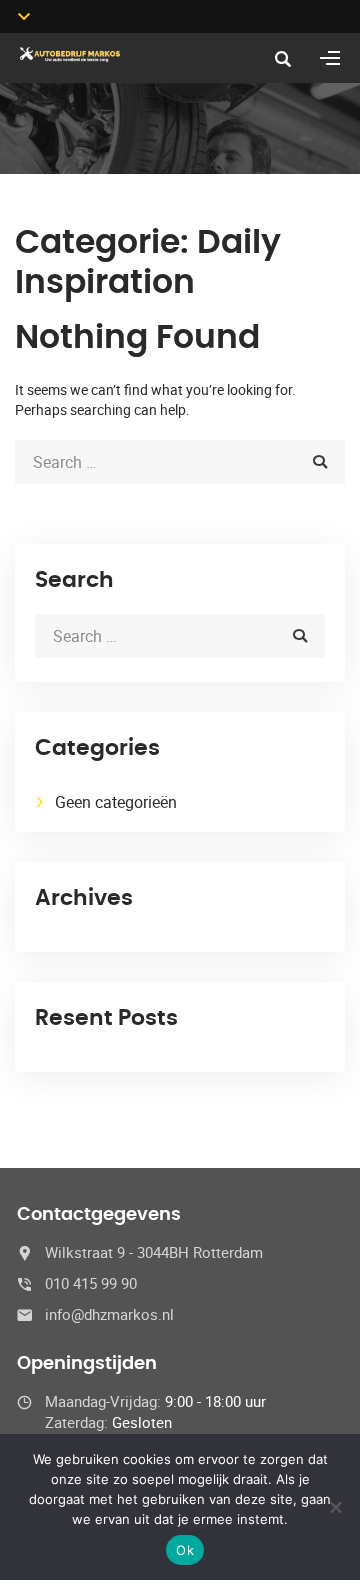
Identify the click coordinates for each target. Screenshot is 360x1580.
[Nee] (335, 1507)
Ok (185, 1550)
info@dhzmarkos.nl (109, 1314)
